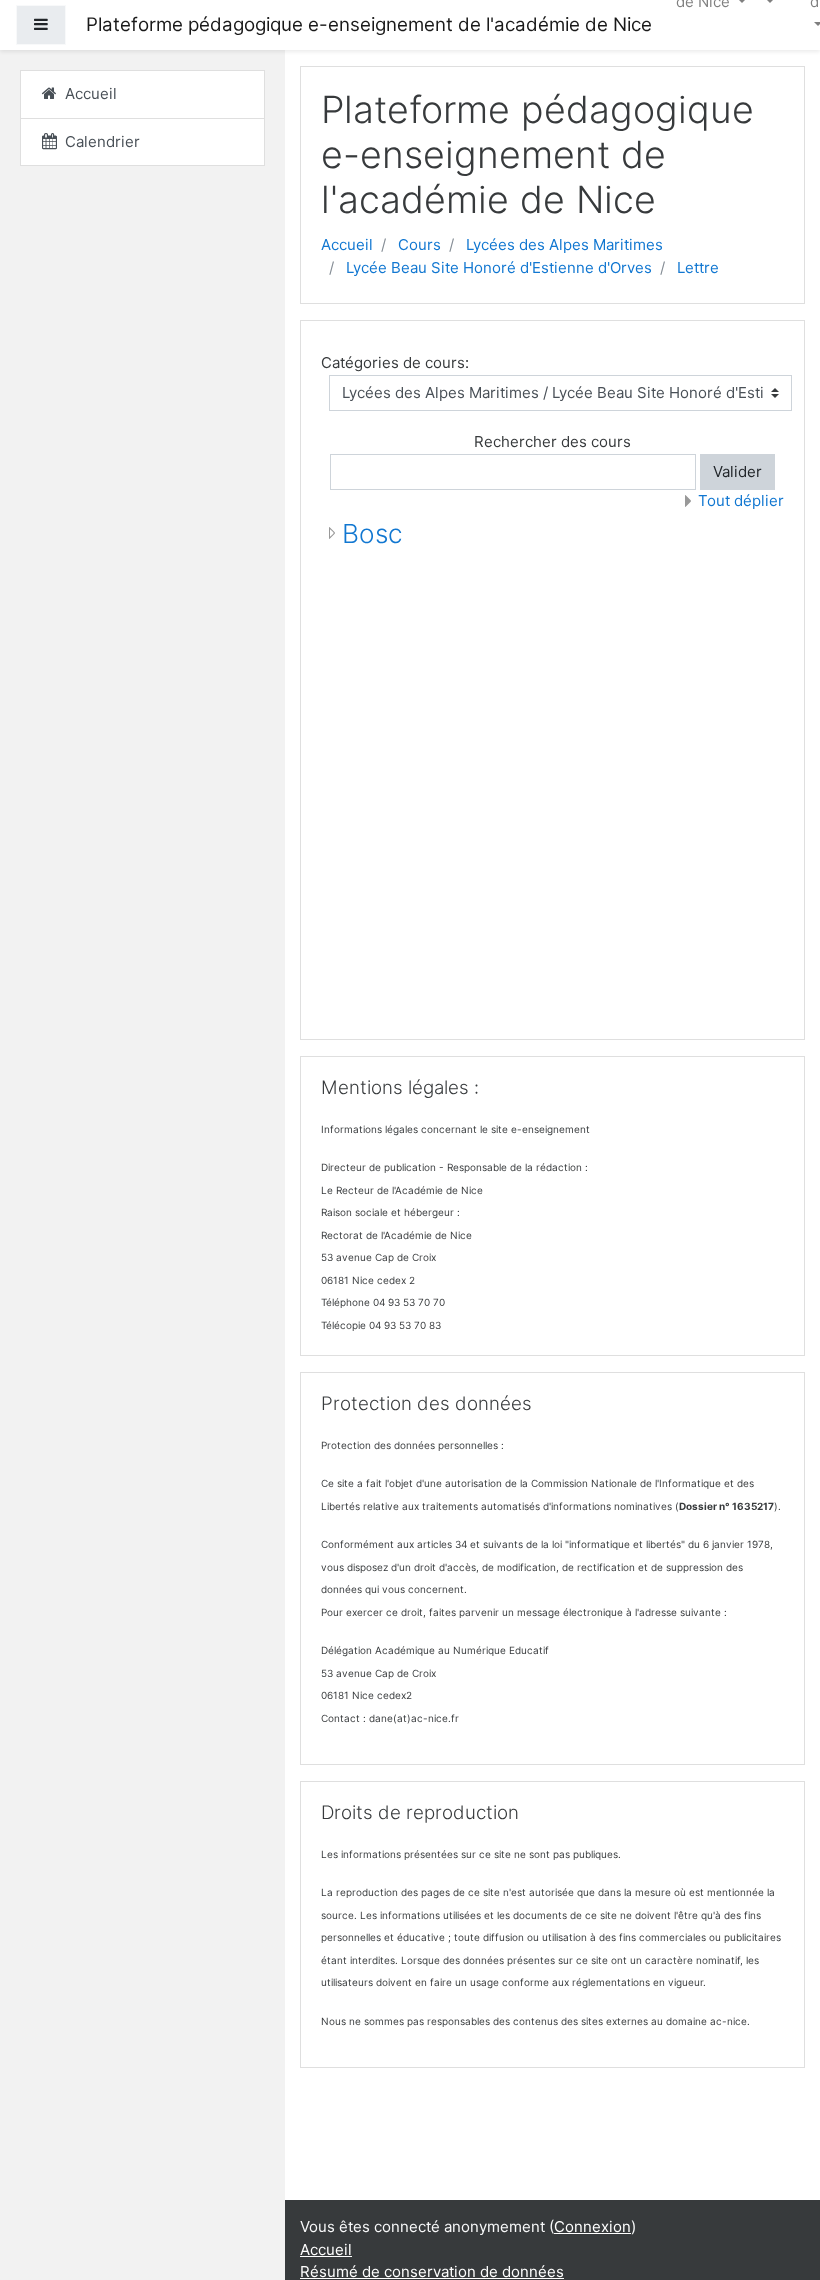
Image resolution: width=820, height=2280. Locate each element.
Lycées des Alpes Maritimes (564, 244)
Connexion (592, 2226)
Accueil (347, 244)
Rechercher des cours (552, 441)
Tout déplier (741, 500)
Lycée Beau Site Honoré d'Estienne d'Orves (499, 267)
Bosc (372, 533)
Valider (737, 471)
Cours (419, 244)
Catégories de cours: (395, 362)
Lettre (698, 267)
